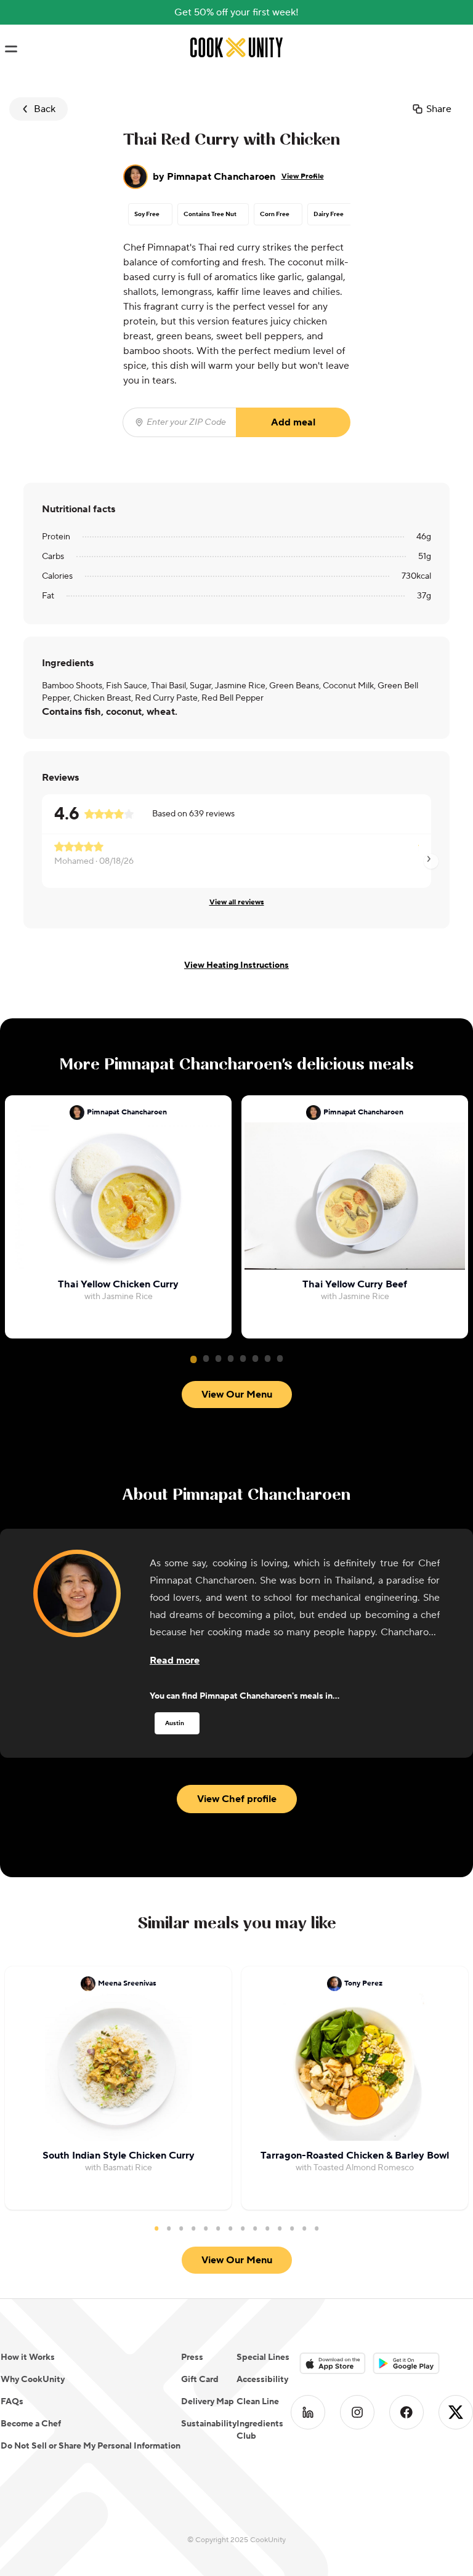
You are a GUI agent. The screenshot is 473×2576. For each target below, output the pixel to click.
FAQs (12, 2402)
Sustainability (209, 2424)
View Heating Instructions (236, 965)
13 (304, 2228)
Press (192, 2357)
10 (267, 2228)
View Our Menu (237, 1395)
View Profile (303, 176)
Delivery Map (208, 2402)
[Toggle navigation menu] (11, 49)
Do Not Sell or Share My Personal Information (91, 2446)
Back (45, 109)
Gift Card (200, 2380)
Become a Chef (31, 2424)
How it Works (28, 2357)
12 (292, 2228)
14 (317, 2228)
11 (280, 2228)
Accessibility (262, 2380)
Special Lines (263, 2357)
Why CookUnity (33, 2380)
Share (439, 109)
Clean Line (258, 2402)
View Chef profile (237, 1799)
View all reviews (237, 902)
